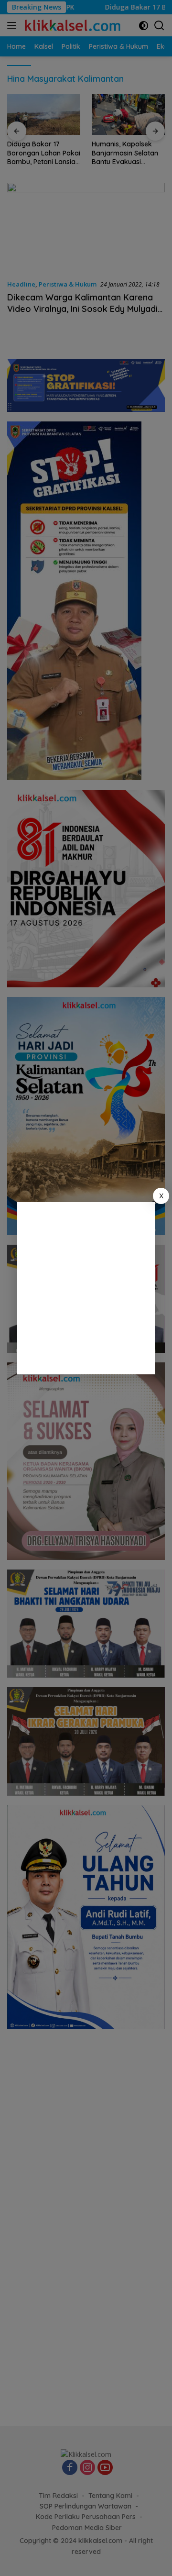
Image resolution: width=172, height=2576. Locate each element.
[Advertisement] (86, 1288)
